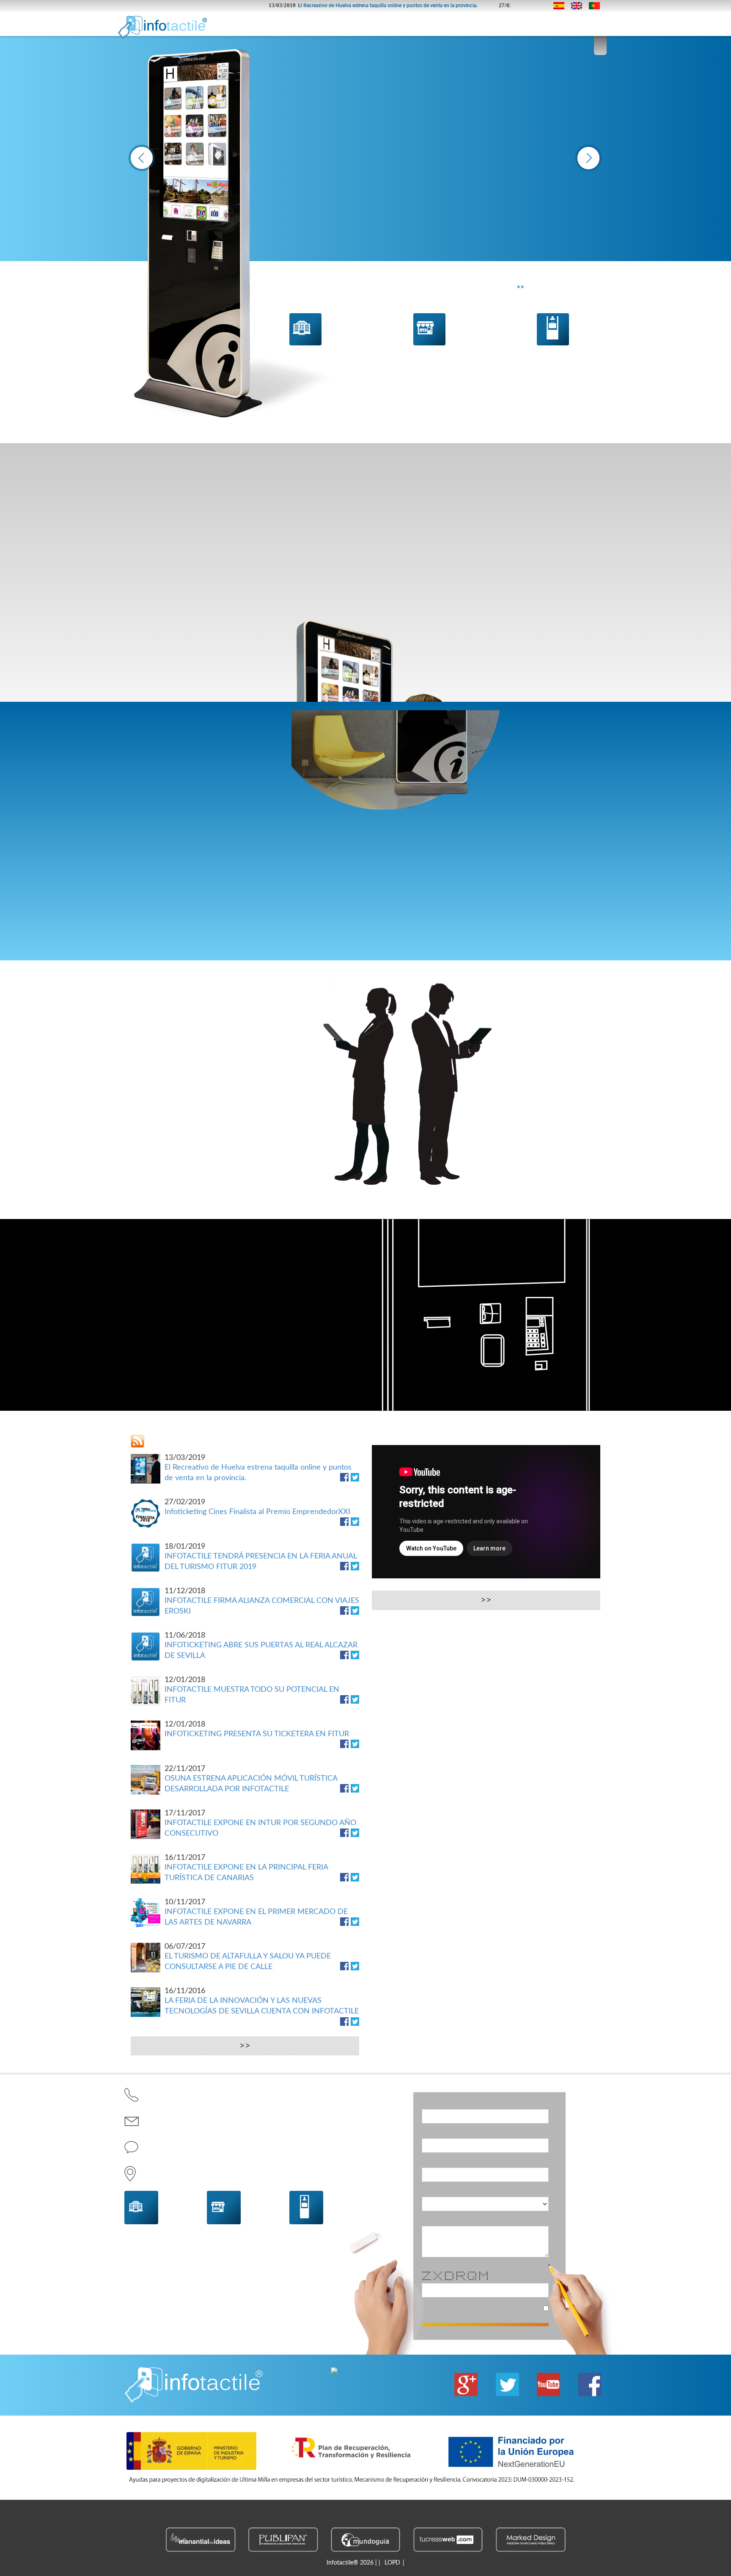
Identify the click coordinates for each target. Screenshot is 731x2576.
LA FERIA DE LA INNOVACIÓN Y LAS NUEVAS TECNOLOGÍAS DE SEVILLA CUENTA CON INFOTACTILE (262, 2001)
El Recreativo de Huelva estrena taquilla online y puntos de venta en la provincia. (317, 6)
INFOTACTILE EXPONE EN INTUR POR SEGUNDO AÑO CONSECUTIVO (260, 1824)
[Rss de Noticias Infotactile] (137, 1441)
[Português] (596, 6)
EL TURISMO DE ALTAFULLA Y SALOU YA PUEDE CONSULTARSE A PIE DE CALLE (248, 1957)
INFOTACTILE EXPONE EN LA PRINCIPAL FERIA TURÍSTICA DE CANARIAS (246, 1868)
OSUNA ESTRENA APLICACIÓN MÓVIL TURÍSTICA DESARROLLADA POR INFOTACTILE (251, 1779)
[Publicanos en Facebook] (344, 1477)
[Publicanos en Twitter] (355, 1477)
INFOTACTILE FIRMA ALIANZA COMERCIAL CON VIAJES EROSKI (262, 1601)
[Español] (561, 6)
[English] (579, 6)
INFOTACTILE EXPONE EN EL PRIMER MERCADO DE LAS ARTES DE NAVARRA (256, 1913)
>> (520, 287)
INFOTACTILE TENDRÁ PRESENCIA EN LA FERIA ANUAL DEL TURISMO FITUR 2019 (261, 1557)
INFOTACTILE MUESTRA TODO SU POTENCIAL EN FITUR (252, 1690)
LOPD (392, 2563)
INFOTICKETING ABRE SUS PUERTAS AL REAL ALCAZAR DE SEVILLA (261, 1646)
